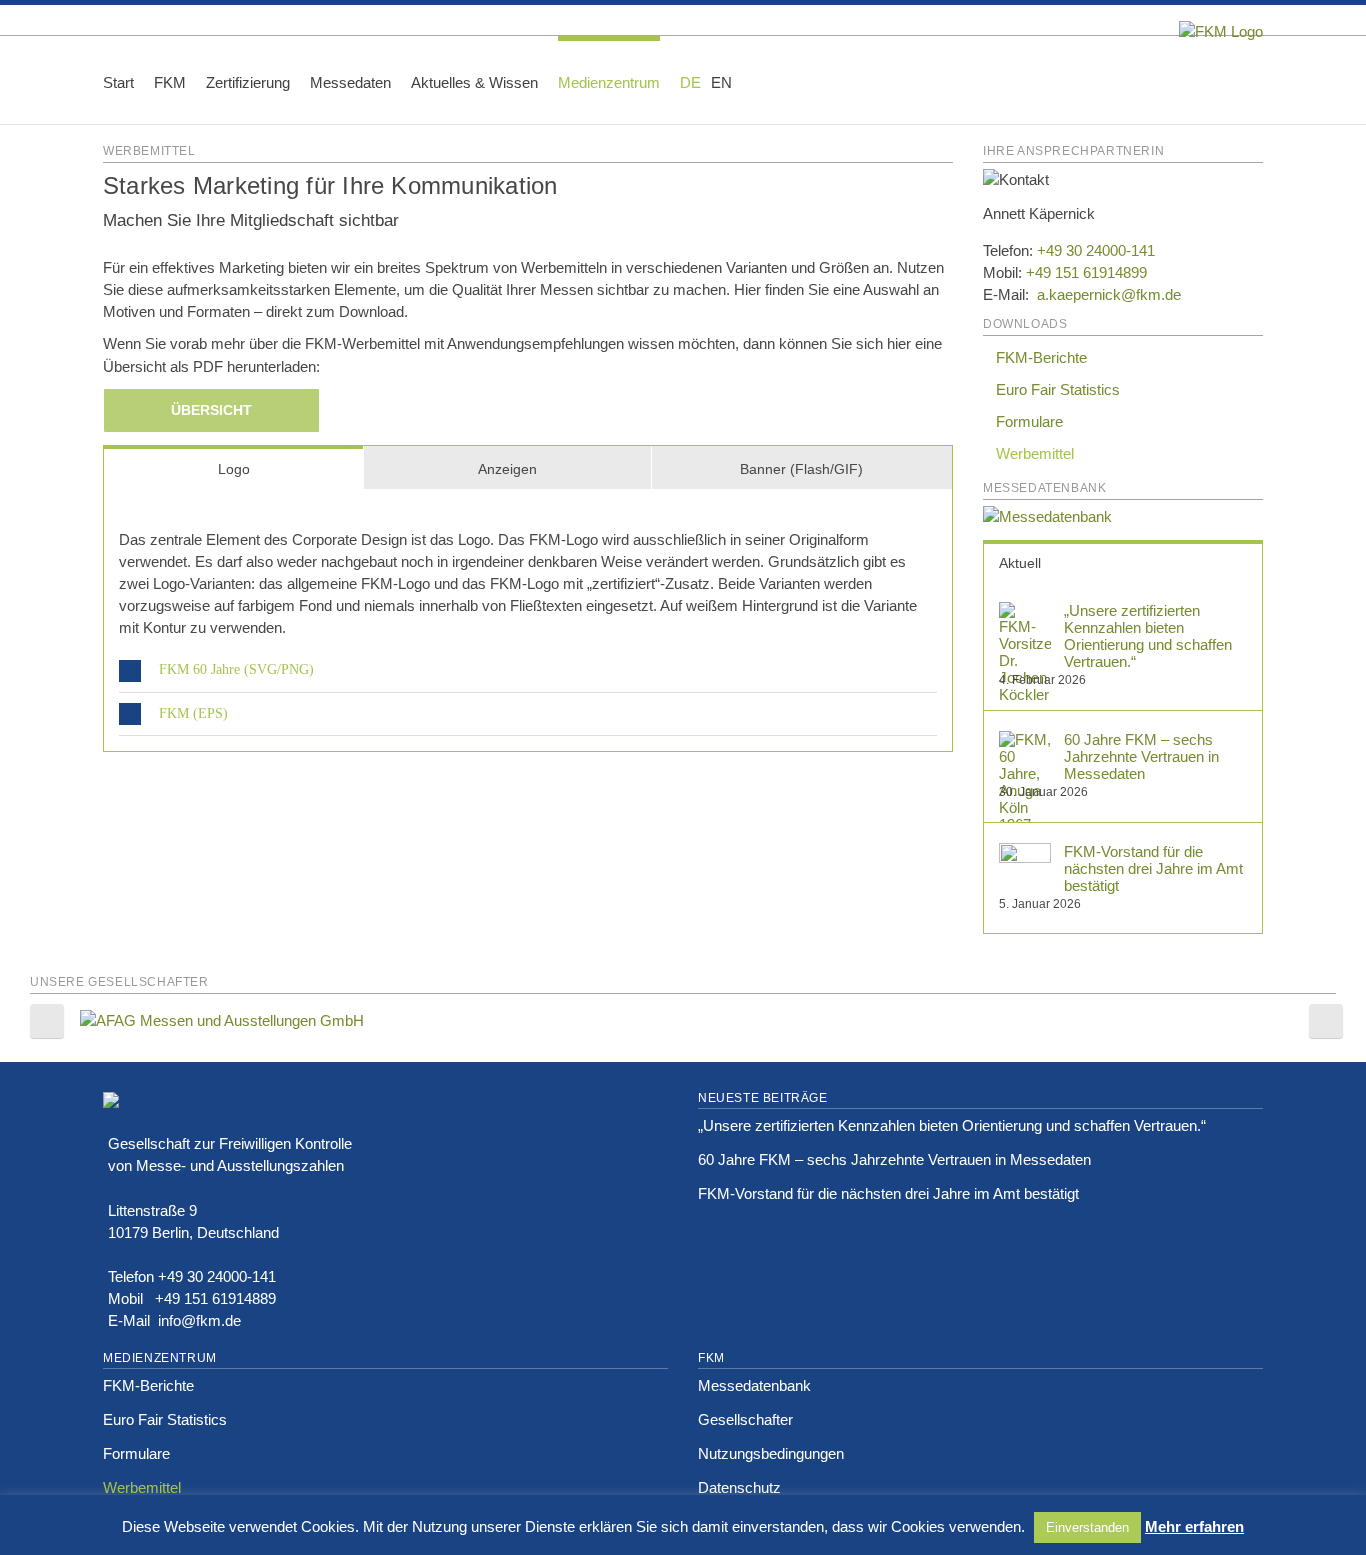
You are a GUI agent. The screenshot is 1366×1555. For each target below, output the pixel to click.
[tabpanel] (528, 621)
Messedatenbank (754, 1385)
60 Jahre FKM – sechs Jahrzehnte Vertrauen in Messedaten (1141, 756)
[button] (758, 80)
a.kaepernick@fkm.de (1107, 294)
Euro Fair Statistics (1058, 389)
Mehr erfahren (1194, 1526)
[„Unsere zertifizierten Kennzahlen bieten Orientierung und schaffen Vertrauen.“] (1025, 612)
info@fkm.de (199, 1320)
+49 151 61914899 (1086, 272)
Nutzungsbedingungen (771, 1453)
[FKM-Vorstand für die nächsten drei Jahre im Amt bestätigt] (1025, 853)
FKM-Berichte (1041, 357)
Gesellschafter (745, 1419)
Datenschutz (739, 1487)
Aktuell (1020, 563)
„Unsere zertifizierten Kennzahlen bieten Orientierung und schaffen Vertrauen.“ (1148, 636)
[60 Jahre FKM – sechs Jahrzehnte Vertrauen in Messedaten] (1025, 741)
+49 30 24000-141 (1096, 250)
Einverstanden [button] (1087, 1527)
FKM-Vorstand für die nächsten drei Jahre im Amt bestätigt (1153, 868)
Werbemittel (1035, 453)
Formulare (1029, 421)
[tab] (233, 467)
